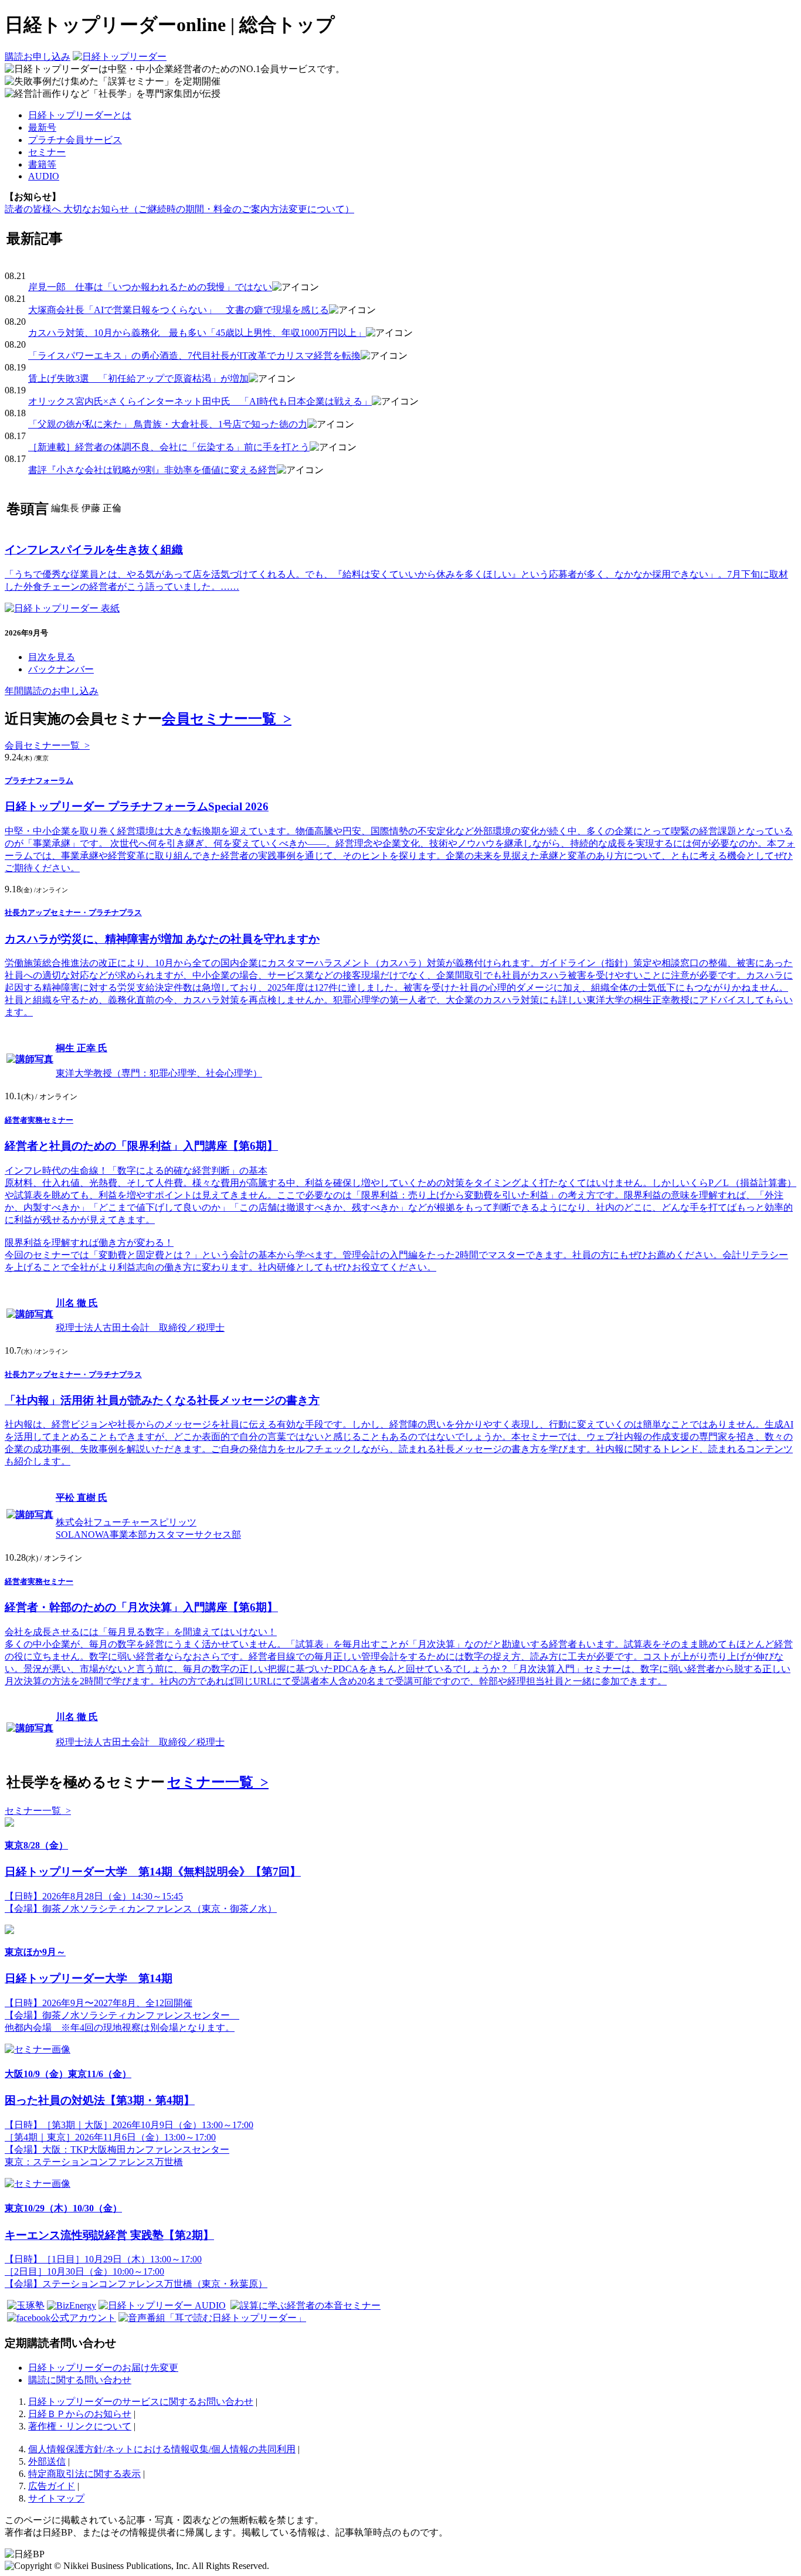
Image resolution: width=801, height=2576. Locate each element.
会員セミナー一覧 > (227, 719)
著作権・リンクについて (80, 2426)
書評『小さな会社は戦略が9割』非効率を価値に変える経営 (152, 470)
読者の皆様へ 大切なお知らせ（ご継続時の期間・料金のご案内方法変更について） (179, 209)
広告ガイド (52, 2486)
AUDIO (44, 176)
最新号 (42, 128)
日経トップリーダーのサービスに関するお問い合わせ (141, 2402)
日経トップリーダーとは (80, 115)
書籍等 (42, 164)
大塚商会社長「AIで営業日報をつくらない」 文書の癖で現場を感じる (179, 310)
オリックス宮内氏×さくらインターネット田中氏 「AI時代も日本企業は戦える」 (200, 401)
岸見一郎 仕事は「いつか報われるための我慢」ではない (150, 287)
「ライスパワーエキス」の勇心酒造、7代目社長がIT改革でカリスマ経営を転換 (194, 356)
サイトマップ (56, 2498)
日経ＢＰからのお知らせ (80, 2414)
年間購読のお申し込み (52, 691)
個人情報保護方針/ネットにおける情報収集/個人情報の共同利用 (162, 2449)
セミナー (47, 152)
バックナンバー (61, 669)
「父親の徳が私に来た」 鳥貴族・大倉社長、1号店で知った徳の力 (168, 424)
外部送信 (47, 2461)
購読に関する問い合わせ (80, 2380)
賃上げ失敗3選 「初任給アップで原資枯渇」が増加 (138, 378)
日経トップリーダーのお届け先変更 (103, 2368)
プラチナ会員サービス (75, 140)
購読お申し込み (38, 57)
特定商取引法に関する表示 (84, 2474)
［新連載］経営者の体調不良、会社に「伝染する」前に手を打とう (169, 447)
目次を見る (52, 657)
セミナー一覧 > (218, 1782)
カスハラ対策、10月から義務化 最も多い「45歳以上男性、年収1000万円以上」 (197, 333)
